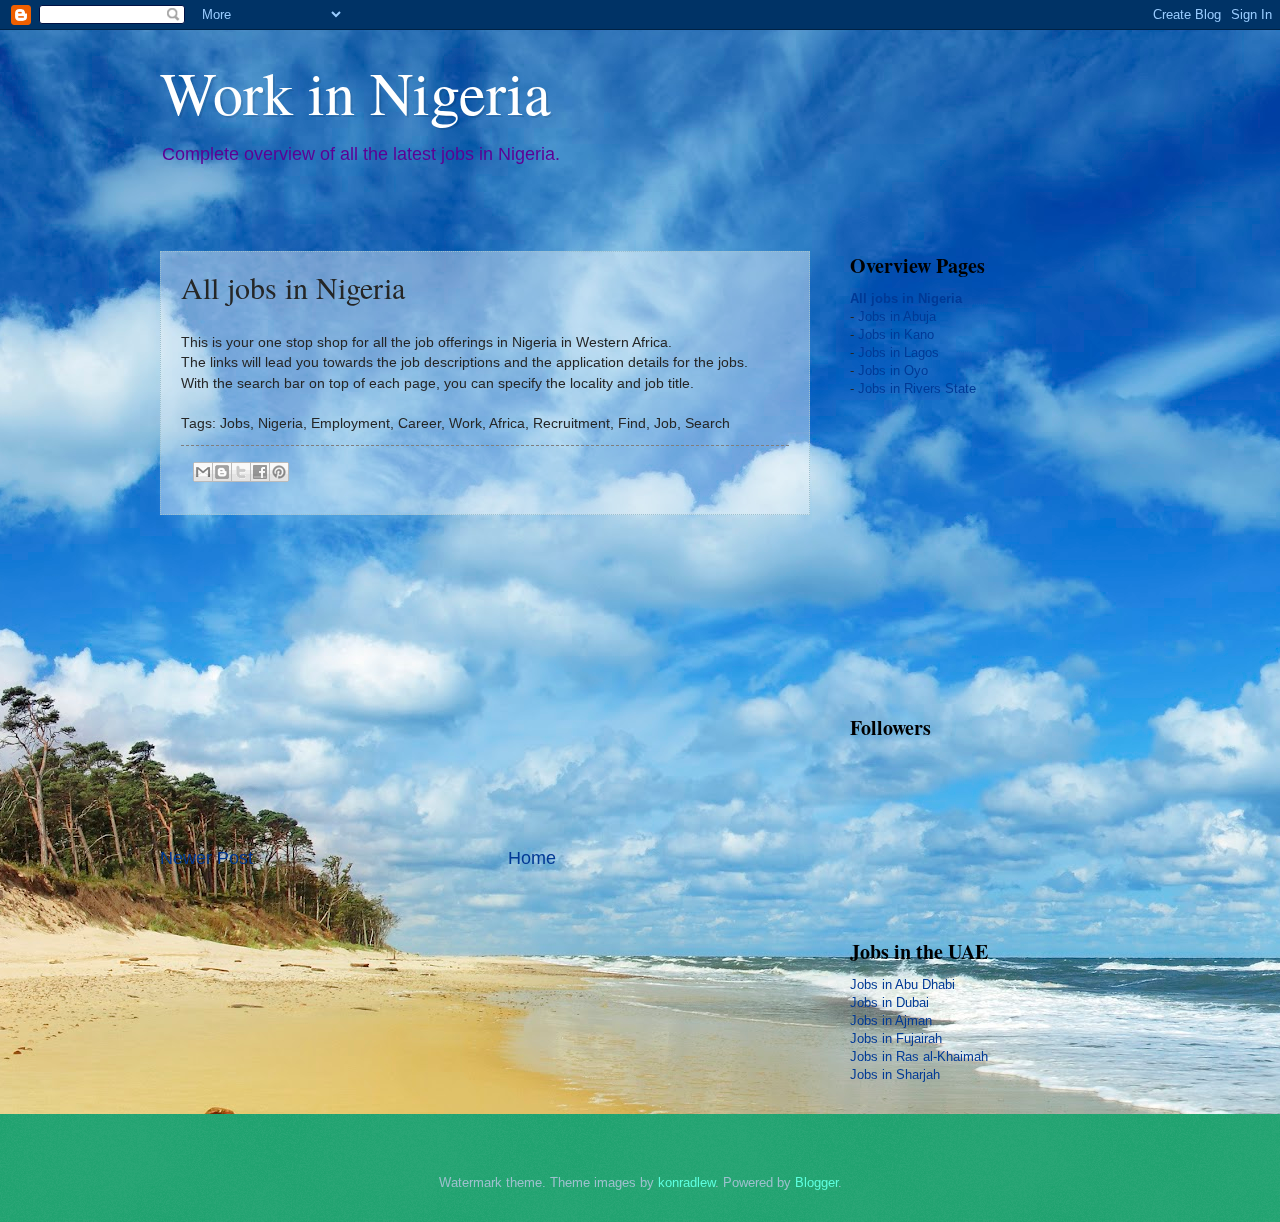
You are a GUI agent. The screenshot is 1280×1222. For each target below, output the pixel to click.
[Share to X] (241, 472)
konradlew (686, 1182)
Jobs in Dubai (889, 1002)
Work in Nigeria (355, 92)
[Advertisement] (485, 680)
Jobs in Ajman (891, 1020)
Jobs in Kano (896, 334)
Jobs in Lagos (898, 352)
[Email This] (203, 472)
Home (532, 858)
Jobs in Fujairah (896, 1038)
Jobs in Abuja (897, 316)
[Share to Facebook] (260, 472)
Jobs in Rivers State (917, 388)
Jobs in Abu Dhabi (902, 984)
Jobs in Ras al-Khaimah (919, 1056)
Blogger (816, 1182)
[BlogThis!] (222, 472)
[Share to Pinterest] (279, 472)
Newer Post (206, 858)
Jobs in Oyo (893, 370)
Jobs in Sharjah (895, 1074)
